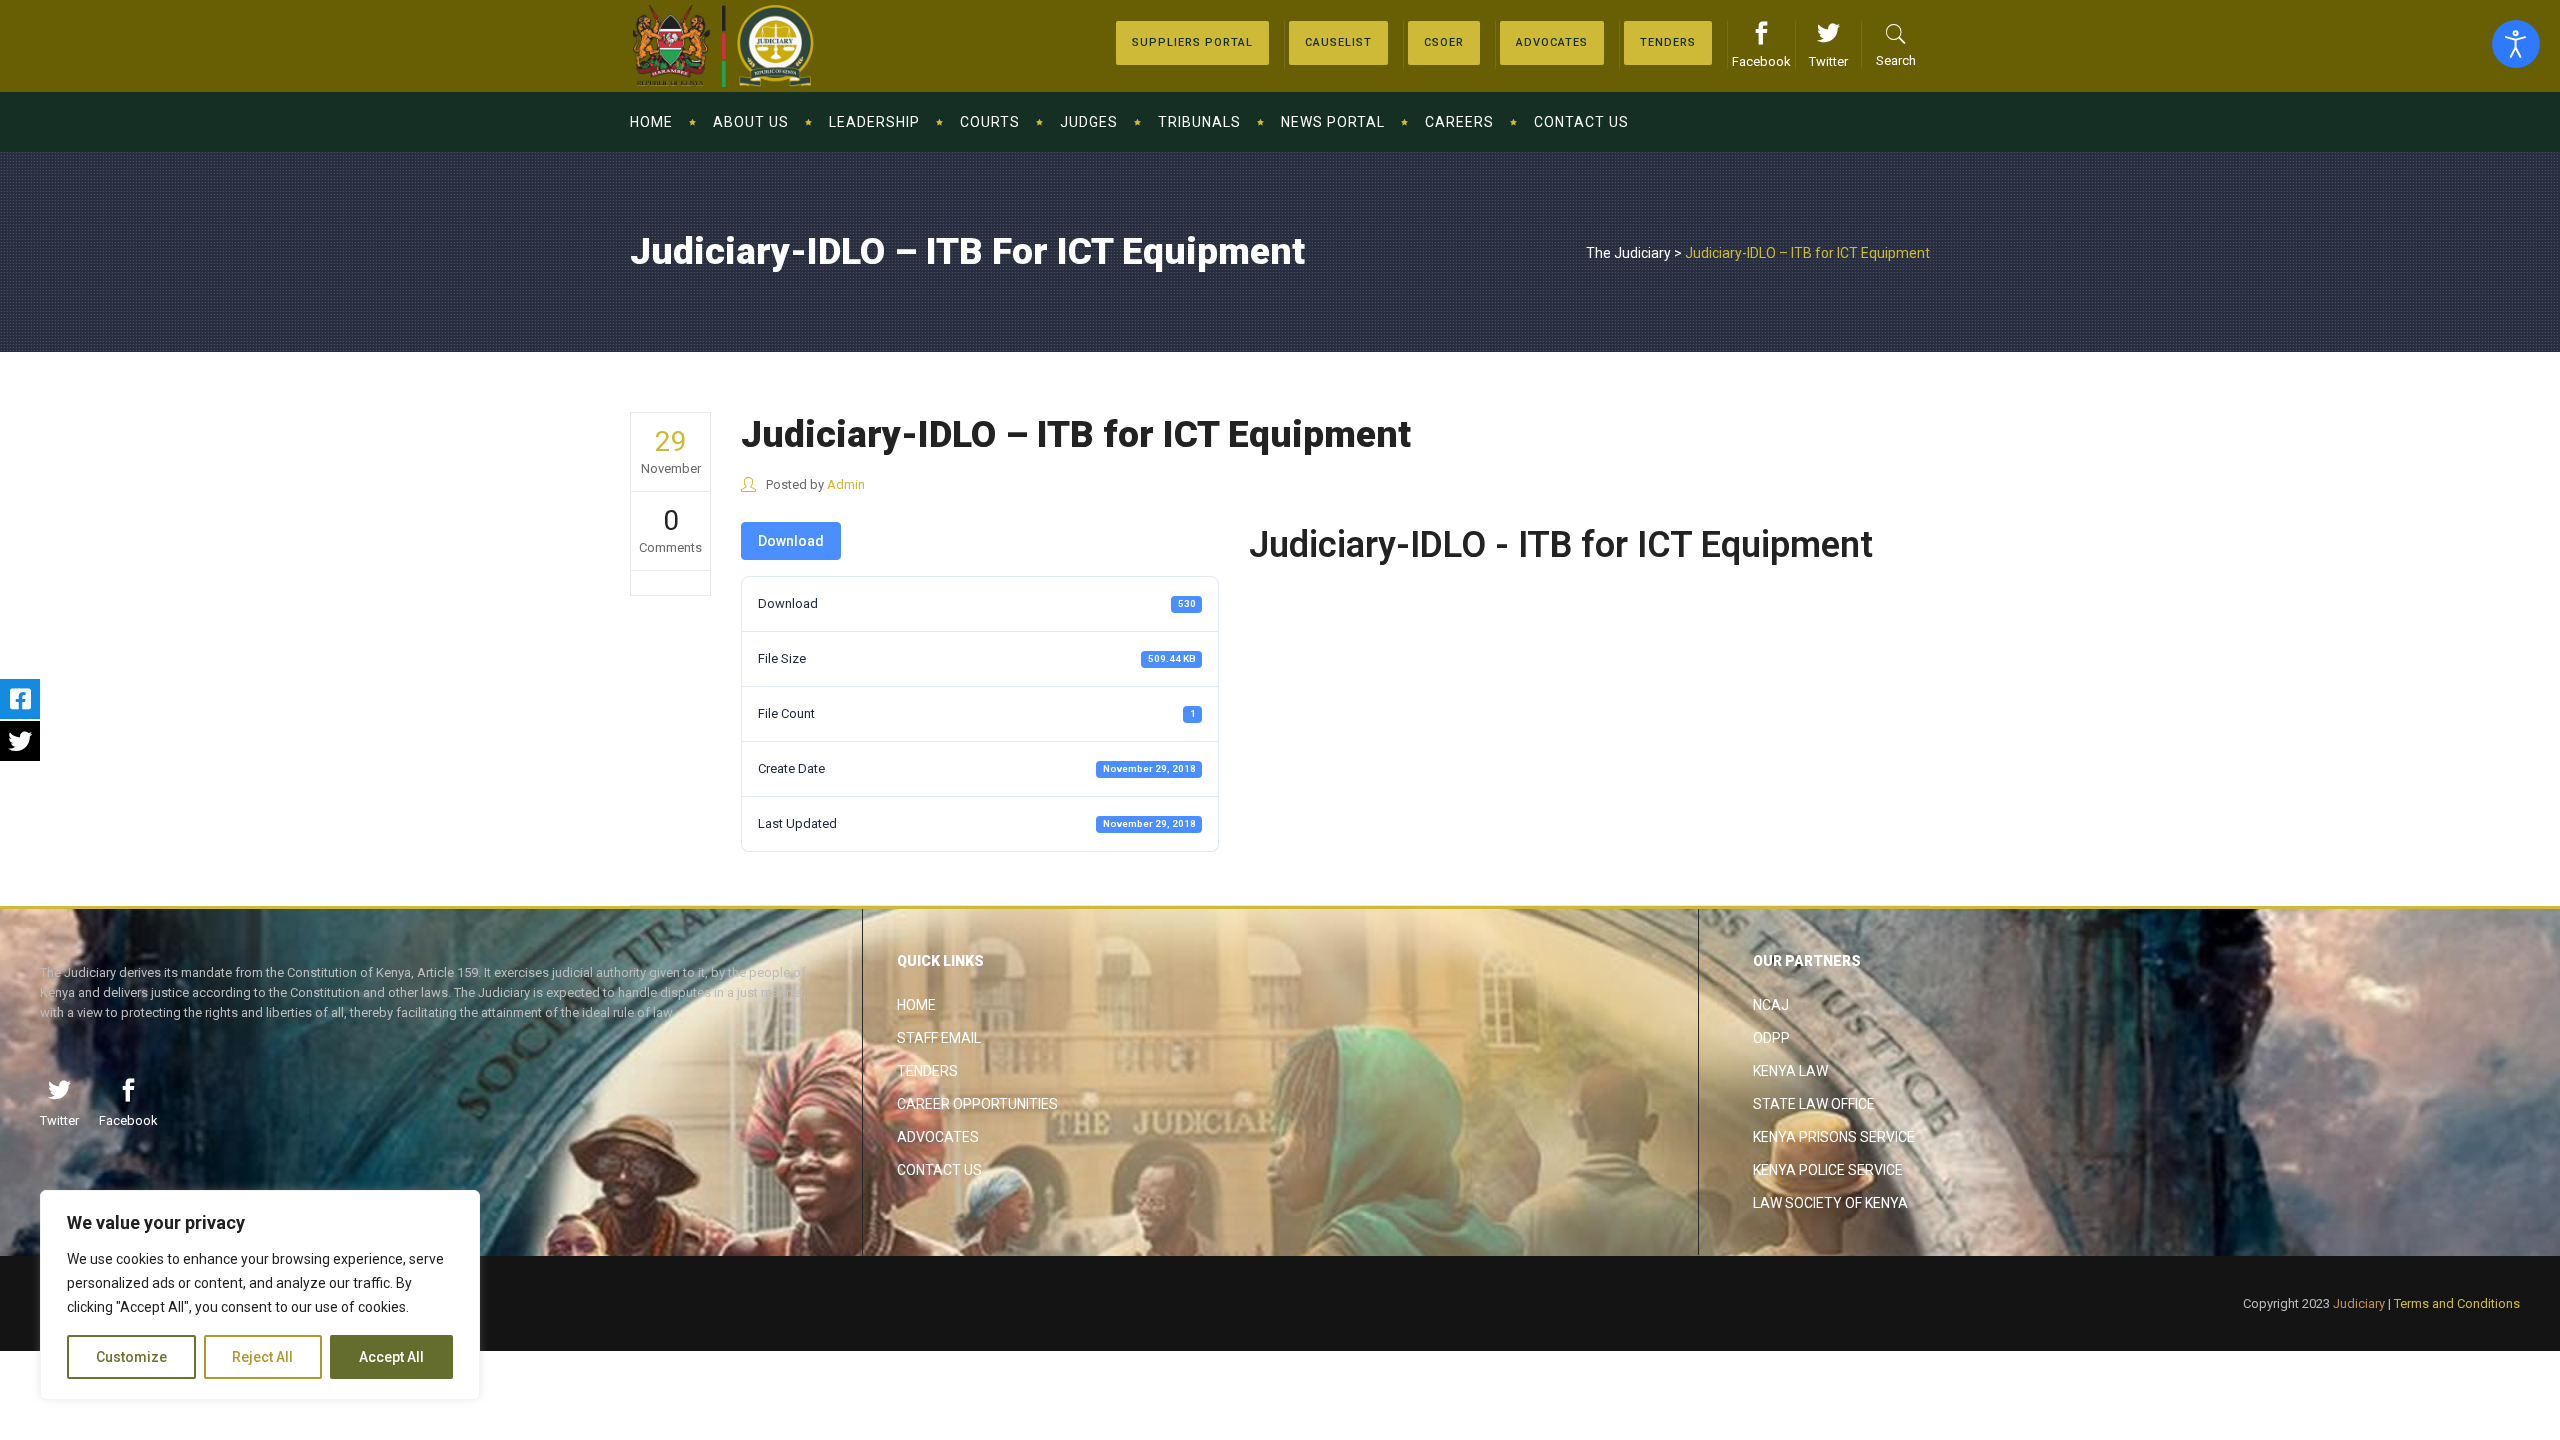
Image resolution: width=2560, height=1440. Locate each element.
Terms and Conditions (2457, 1303)
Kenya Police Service (1828, 1170)
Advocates (938, 1137)
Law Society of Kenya (1830, 1203)
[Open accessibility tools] (2516, 44)
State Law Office (1814, 1104)
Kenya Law (1790, 1071)
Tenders (927, 1071)
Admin (846, 484)
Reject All (262, 1357)
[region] (260, 1295)
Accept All (391, 1357)
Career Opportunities (977, 1104)
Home (916, 1005)
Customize (131, 1357)
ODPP (1771, 1038)
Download (791, 541)
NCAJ (1771, 1005)
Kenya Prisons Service (1834, 1137)
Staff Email (939, 1038)
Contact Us (939, 1170)
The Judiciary (1628, 253)
